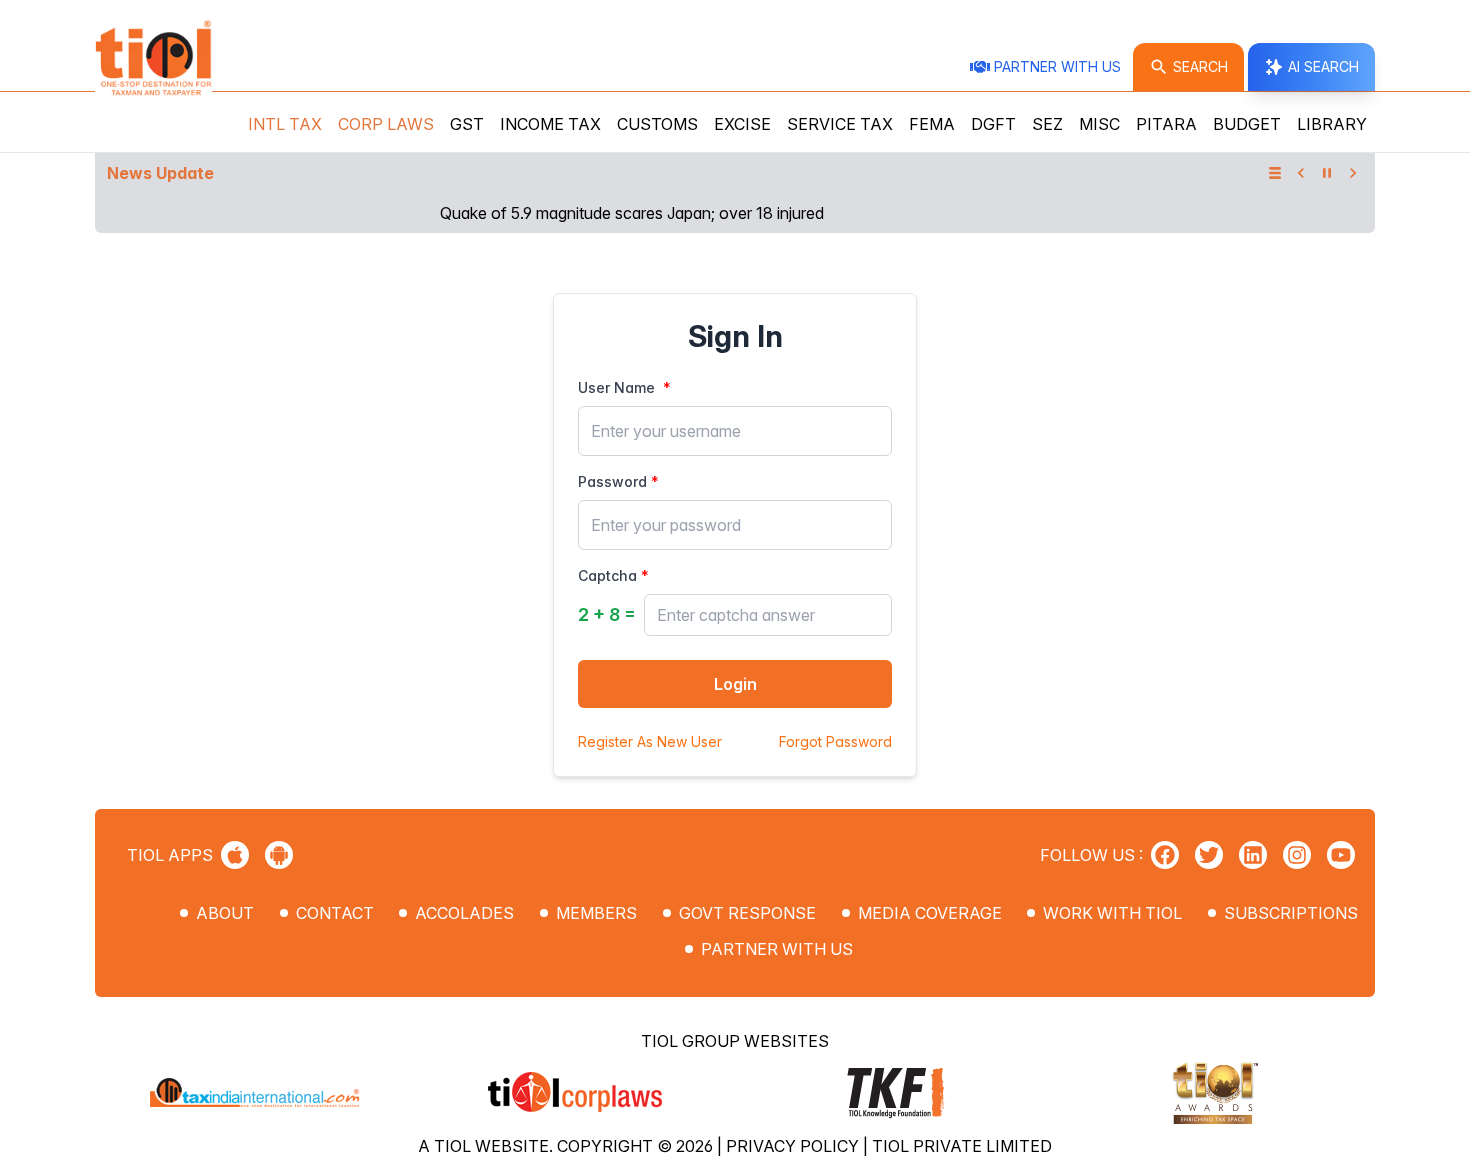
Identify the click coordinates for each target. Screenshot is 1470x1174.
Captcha (607, 575)
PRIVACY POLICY (794, 1146)
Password (612, 481)
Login (735, 684)
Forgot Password (835, 741)
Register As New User (650, 741)
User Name (616, 387)
